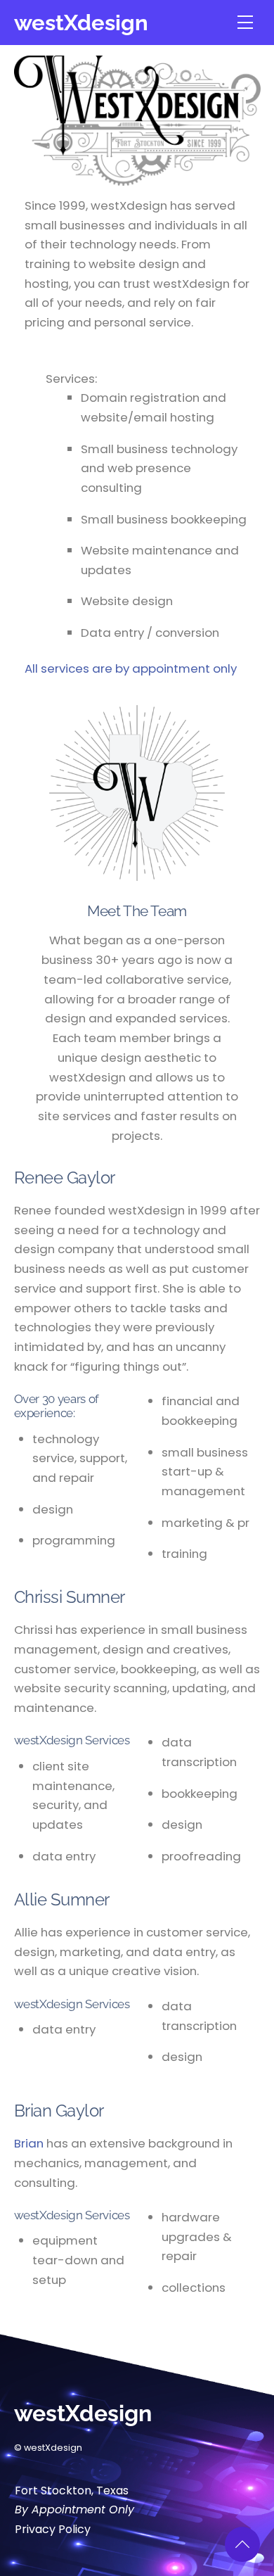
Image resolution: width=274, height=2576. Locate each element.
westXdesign (81, 22)
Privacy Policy (53, 2529)
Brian (29, 2143)
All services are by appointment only (131, 668)
